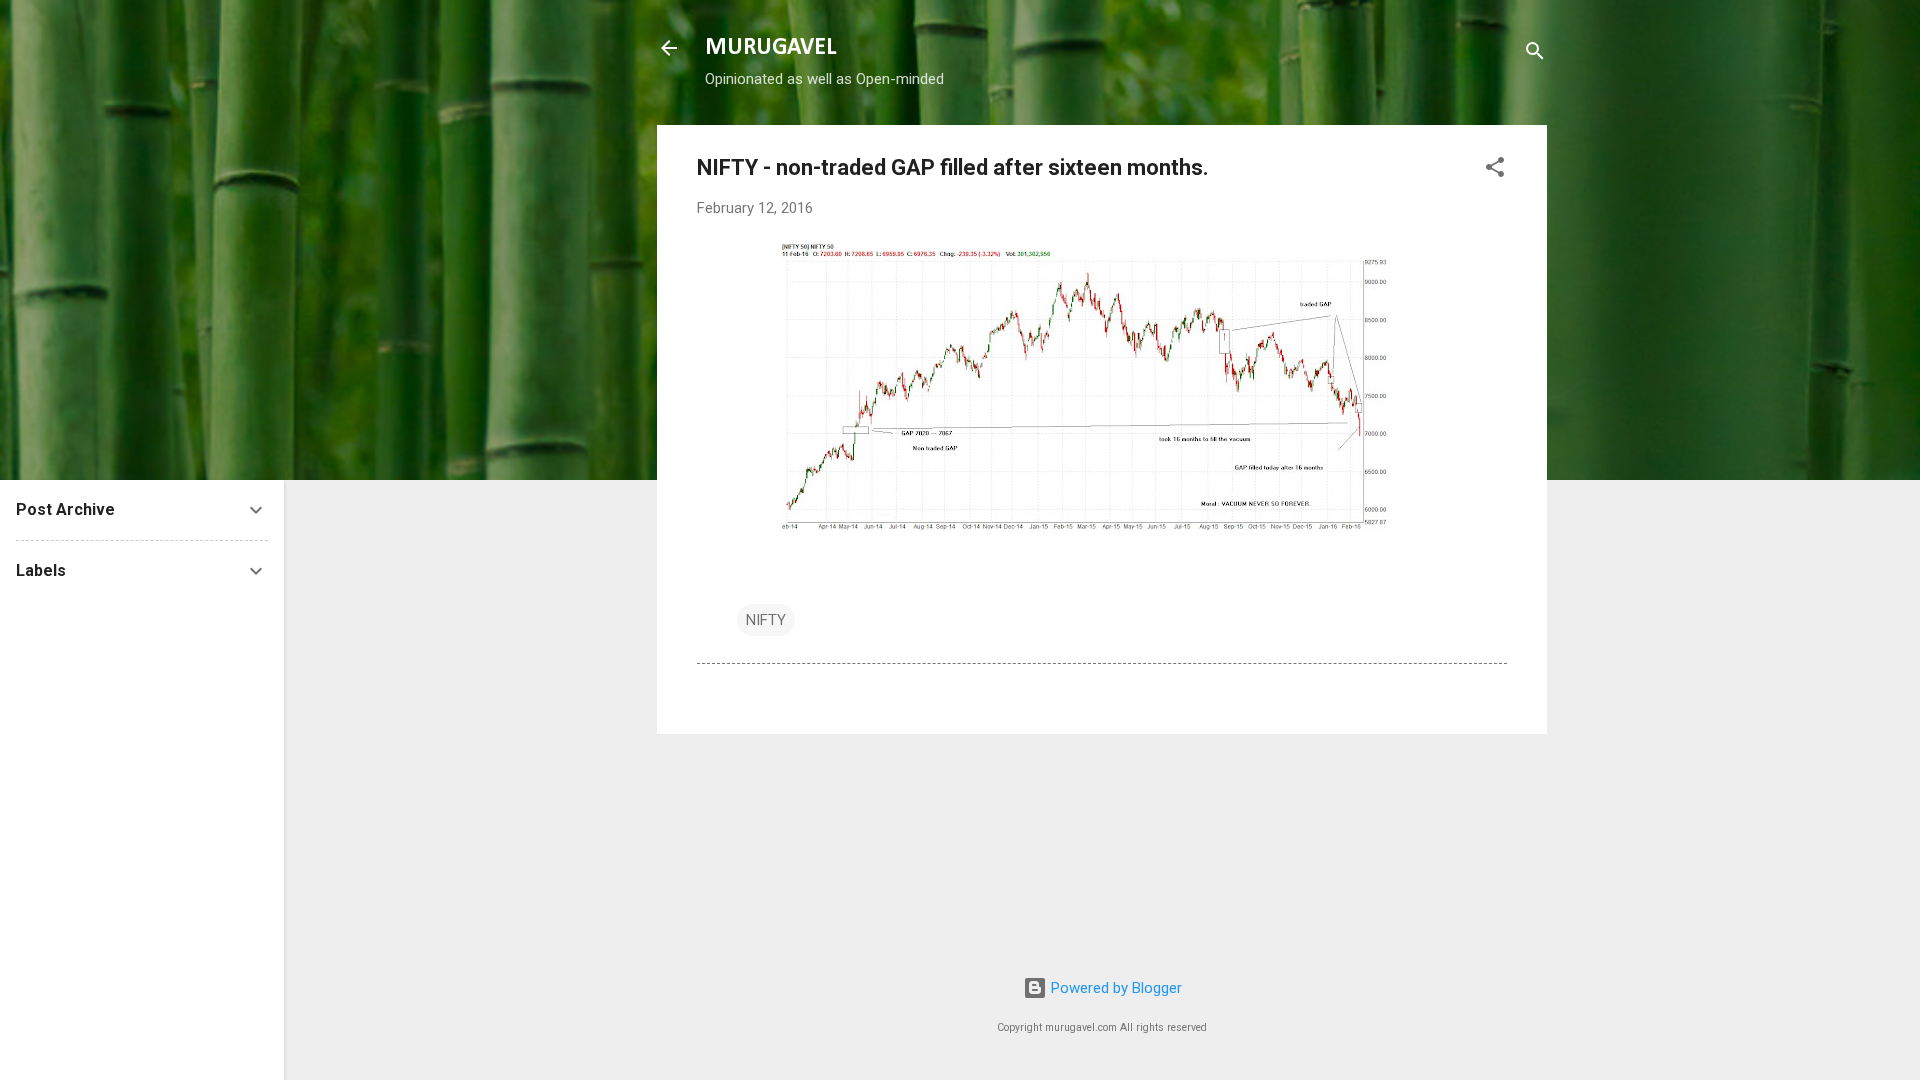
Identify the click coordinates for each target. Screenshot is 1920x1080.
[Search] (1535, 54)
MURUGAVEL (770, 48)
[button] (1495, 170)
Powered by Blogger (1114, 988)
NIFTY (766, 620)
